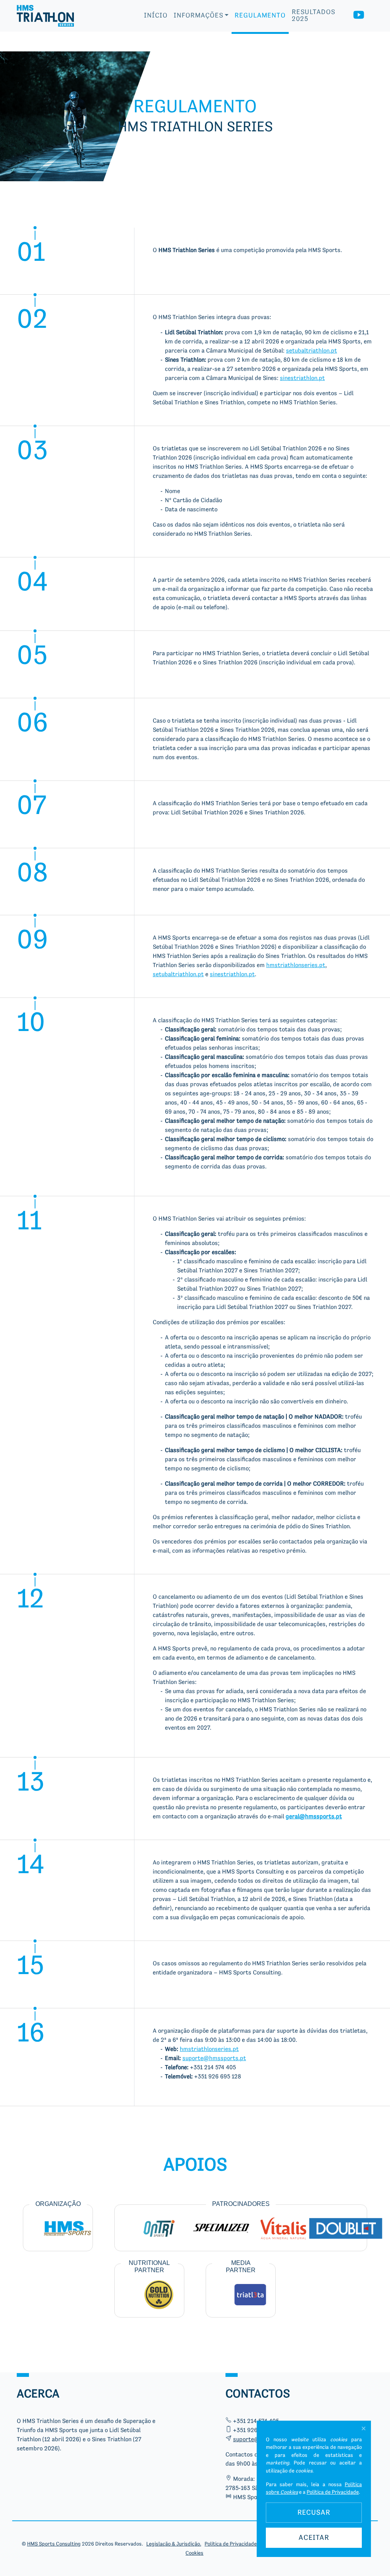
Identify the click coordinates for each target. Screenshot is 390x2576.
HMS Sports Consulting (54, 2544)
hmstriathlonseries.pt (296, 966)
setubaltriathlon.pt (312, 351)
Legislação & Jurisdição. (174, 2544)
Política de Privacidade (333, 2492)
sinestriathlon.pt (302, 378)
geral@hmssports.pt (314, 1817)
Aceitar (314, 2538)
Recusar (314, 2513)
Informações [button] (198, 16)
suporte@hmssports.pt (214, 2059)
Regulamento (260, 16)
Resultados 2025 (313, 16)
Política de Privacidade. (231, 2544)
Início (156, 16)
